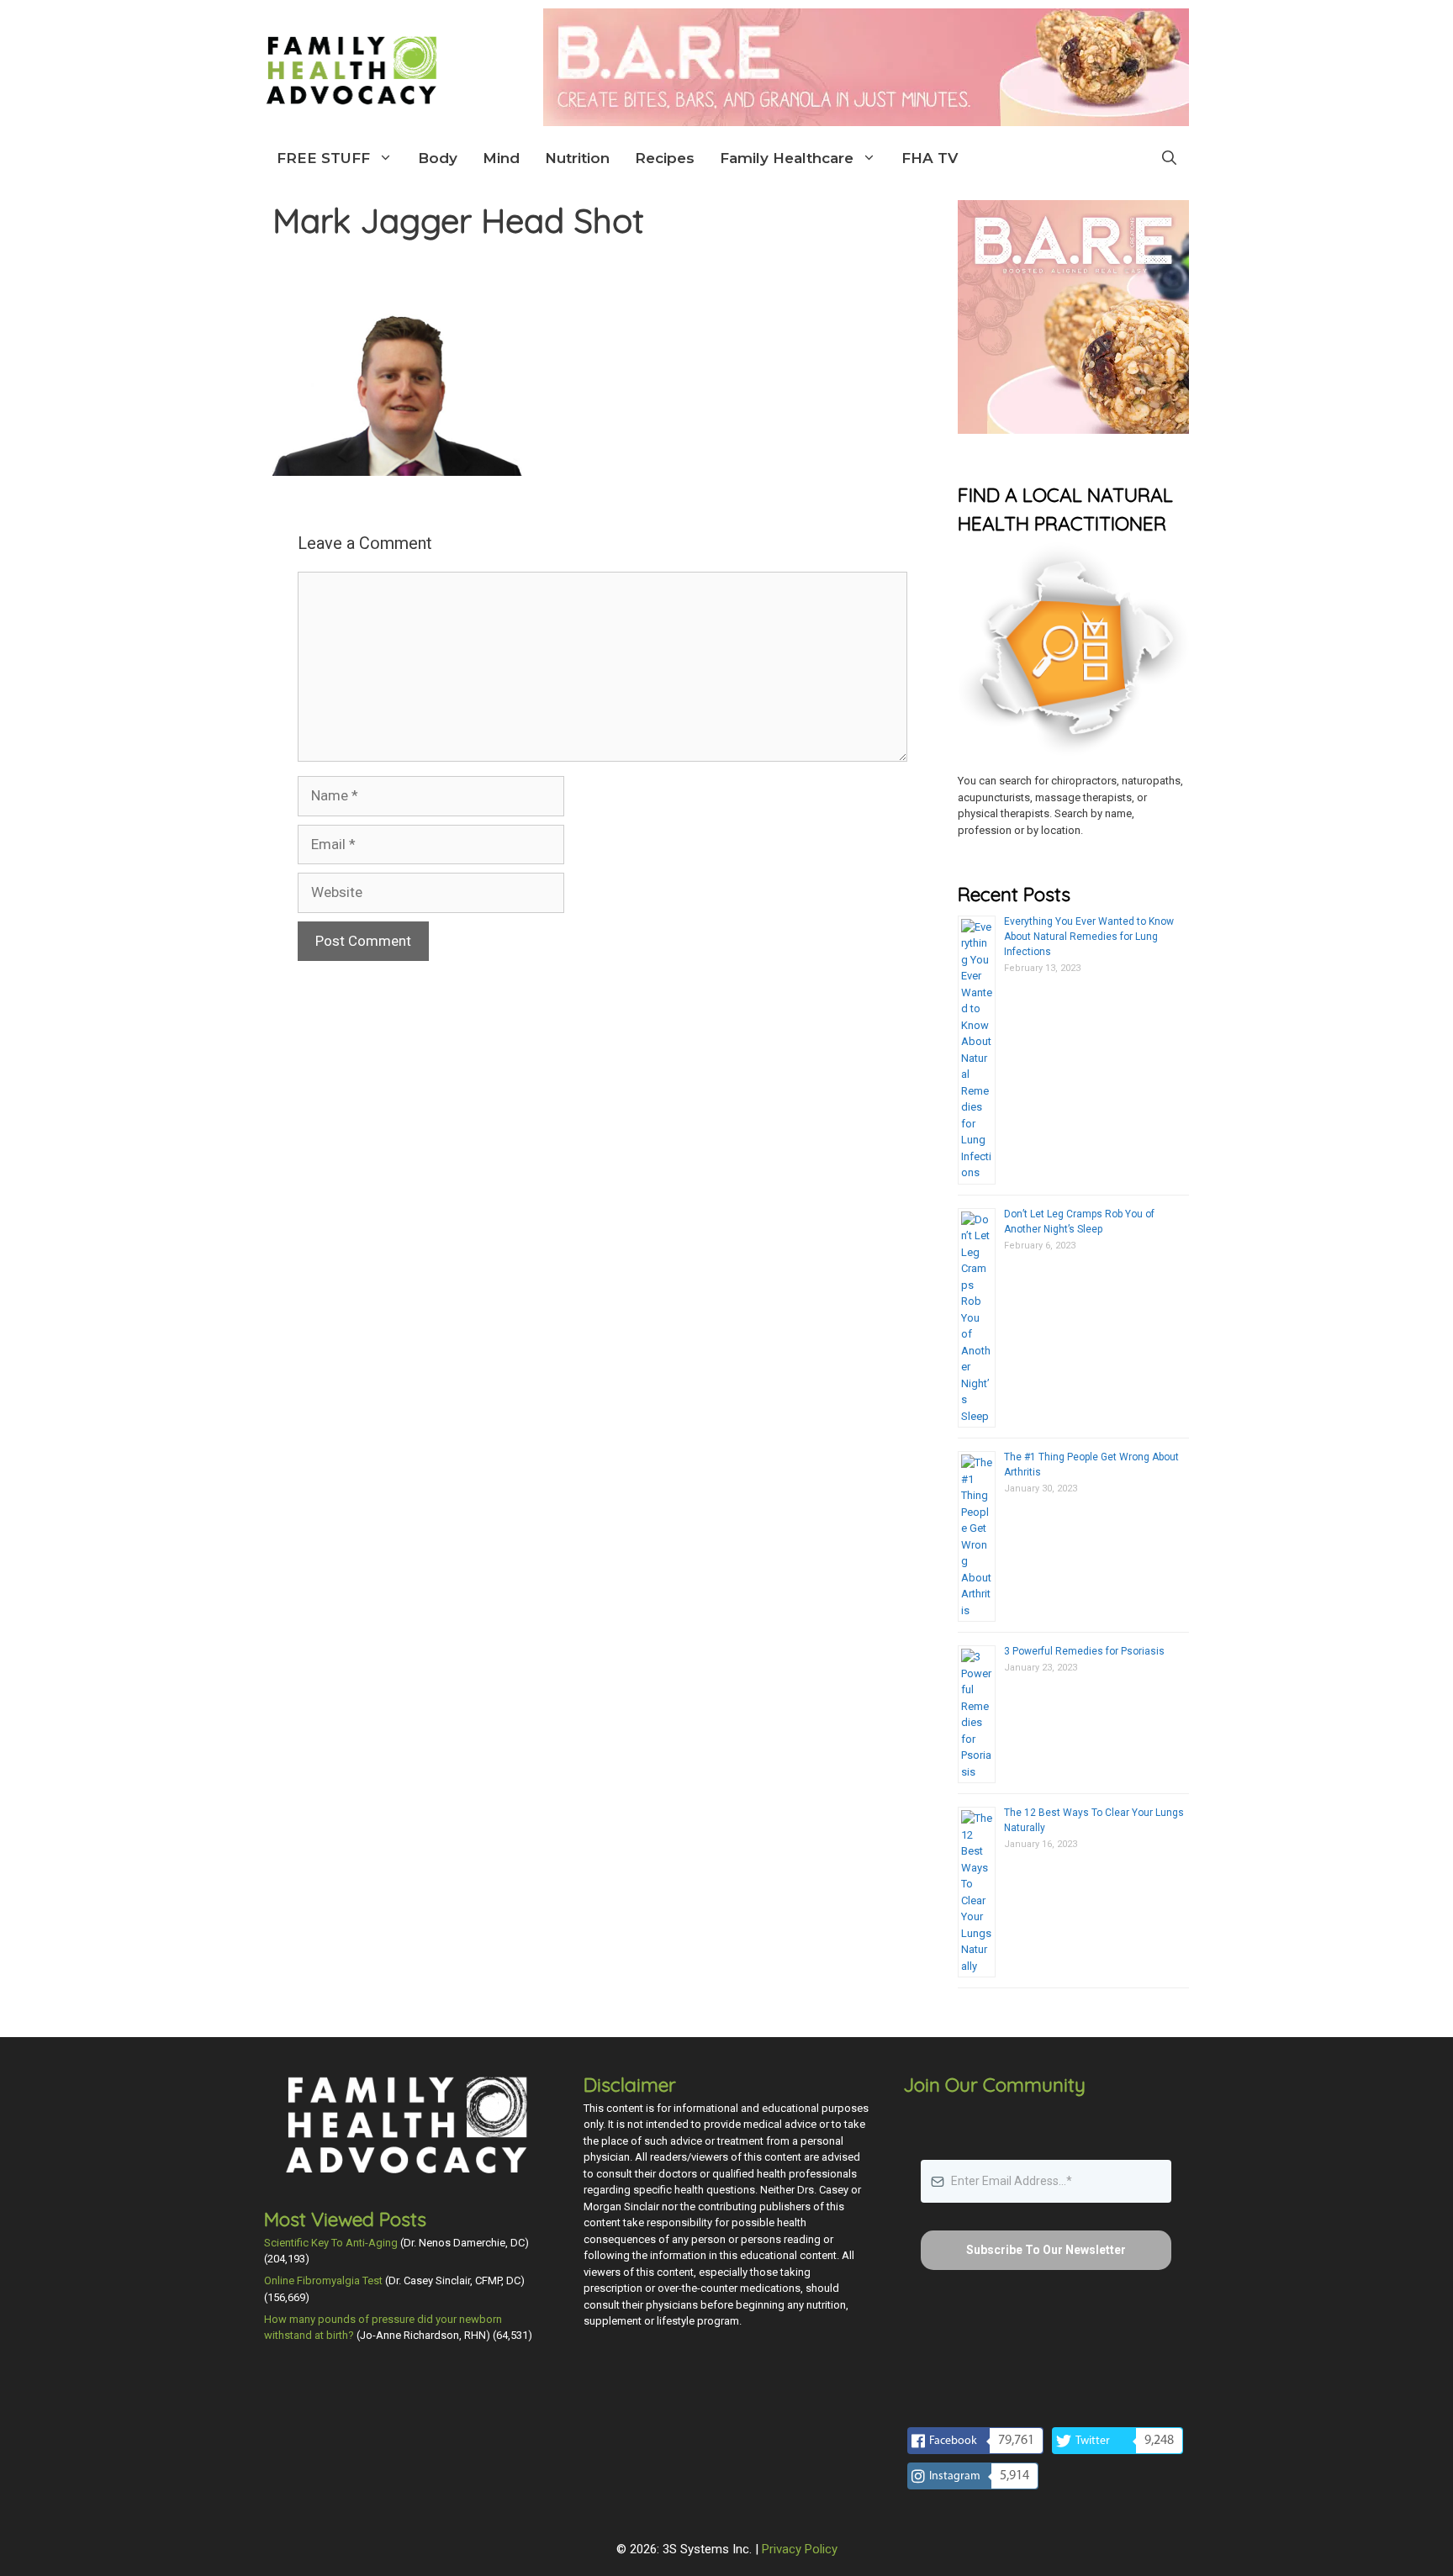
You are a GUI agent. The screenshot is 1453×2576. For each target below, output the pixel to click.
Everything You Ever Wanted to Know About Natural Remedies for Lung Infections (1089, 937)
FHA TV (930, 158)
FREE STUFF (323, 158)
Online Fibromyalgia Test (323, 2280)
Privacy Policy (800, 2549)
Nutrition (577, 158)
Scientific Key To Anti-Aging (331, 2243)
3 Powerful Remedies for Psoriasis (1084, 1651)
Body (438, 158)
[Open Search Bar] (1169, 158)
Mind (501, 158)
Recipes (665, 158)
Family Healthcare (787, 158)
